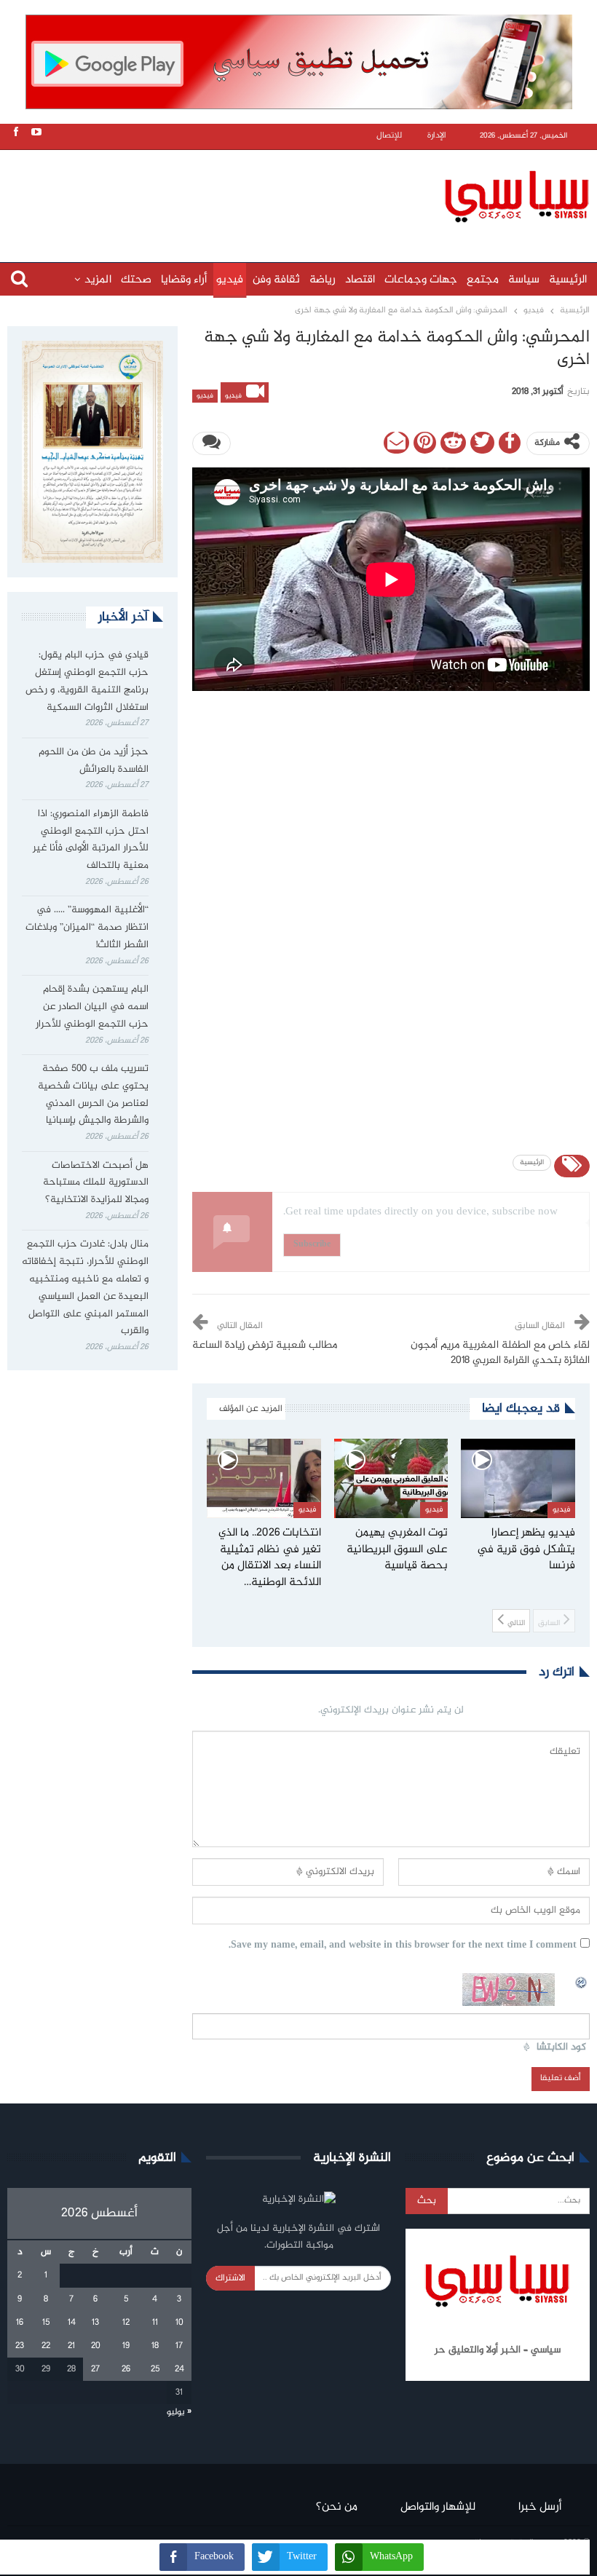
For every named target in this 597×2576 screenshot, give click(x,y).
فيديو (230, 280)
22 (46, 2346)
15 (46, 2323)
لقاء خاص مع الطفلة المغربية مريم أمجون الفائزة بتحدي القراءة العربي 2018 (500, 1353)
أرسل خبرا (540, 2507)
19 (126, 2346)
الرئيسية (568, 280)
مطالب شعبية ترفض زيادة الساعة (265, 1346)
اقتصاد (360, 280)
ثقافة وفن (276, 280)
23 (20, 2346)
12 (126, 2323)
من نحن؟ (337, 2507)
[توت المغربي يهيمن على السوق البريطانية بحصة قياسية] (391, 1479)
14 (72, 2323)
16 (20, 2323)
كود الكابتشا (561, 2048)
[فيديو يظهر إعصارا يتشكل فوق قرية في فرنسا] (518, 1479)
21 (71, 2346)
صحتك (136, 280)
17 (179, 2346)
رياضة (323, 280)
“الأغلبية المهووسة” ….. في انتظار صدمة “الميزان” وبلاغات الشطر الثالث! (87, 928)
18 (155, 2346)
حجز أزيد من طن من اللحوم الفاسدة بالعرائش (94, 761)
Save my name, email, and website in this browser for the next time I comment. (403, 1946)
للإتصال (389, 136)
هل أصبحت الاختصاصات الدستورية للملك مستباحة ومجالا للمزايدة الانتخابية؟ (96, 1183)
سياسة (524, 280)
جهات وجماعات (421, 280)
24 (179, 2369)
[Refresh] (582, 1981)
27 (95, 2369)
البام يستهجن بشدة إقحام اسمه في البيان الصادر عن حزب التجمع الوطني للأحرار (92, 1007)
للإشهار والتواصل (438, 2507)
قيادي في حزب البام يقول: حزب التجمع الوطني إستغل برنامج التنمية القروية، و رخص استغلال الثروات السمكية (87, 681)
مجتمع (483, 280)
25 (155, 2369)
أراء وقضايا (184, 280)
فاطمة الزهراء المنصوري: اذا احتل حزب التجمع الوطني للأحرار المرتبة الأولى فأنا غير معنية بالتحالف (91, 840)
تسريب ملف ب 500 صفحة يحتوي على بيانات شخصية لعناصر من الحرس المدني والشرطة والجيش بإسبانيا (93, 1095)
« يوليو (179, 2412)
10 (179, 2323)
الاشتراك (230, 2278)
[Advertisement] (302, 194)
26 (126, 2369)
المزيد (98, 280)
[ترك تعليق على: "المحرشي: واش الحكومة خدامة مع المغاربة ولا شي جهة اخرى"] (211, 443)
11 (155, 2323)
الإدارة (437, 136)
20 (96, 2346)
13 (95, 2323)
